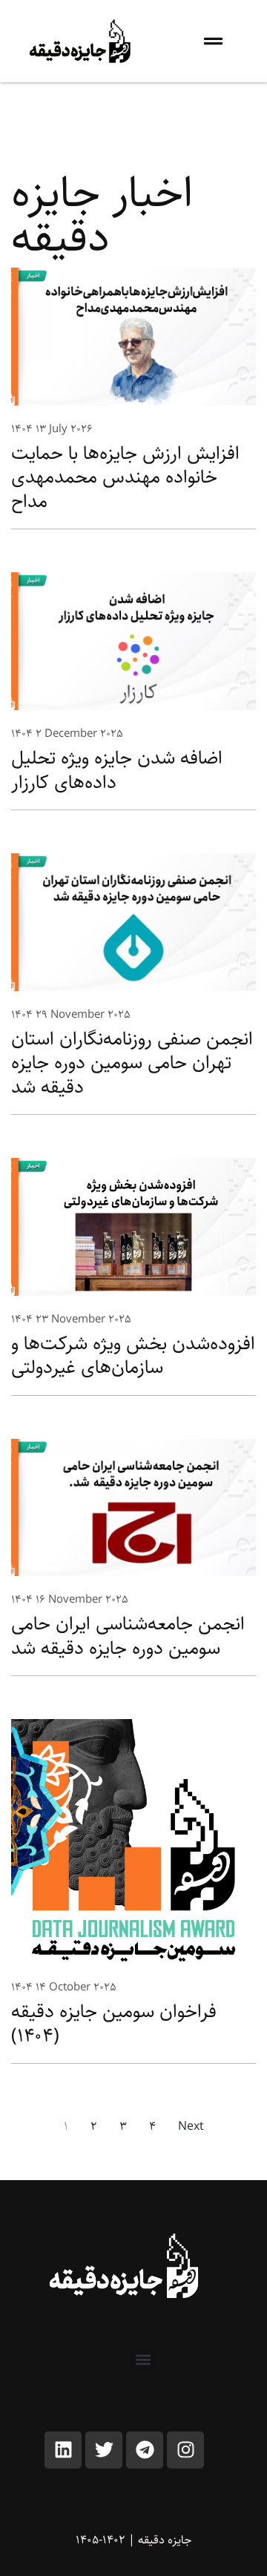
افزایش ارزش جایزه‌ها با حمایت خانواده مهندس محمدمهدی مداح (125, 477)
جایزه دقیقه (165, 2540)
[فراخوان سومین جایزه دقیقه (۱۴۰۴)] (133, 1842)
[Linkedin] (63, 2450)
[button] (143, 2360)
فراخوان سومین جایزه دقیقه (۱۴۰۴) (114, 2024)
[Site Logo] (125, 2266)
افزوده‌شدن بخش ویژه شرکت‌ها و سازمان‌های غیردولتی (133, 1356)
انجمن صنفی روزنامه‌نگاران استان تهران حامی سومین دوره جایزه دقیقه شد (132, 1063)
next (191, 2127)
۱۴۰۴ (22, 429)
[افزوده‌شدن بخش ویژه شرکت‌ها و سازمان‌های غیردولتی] (133, 1226)
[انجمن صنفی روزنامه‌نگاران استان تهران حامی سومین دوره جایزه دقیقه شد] (133, 922)
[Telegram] (145, 2450)
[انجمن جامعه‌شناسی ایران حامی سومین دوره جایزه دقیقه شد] (133, 1507)
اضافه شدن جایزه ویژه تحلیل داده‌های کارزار (117, 770)
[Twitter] (104, 2450)
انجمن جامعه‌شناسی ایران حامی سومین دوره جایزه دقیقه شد (128, 1636)
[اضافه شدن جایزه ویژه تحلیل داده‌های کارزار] (133, 641)
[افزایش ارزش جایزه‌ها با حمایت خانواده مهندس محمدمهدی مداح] (133, 336)
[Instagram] (185, 2450)
